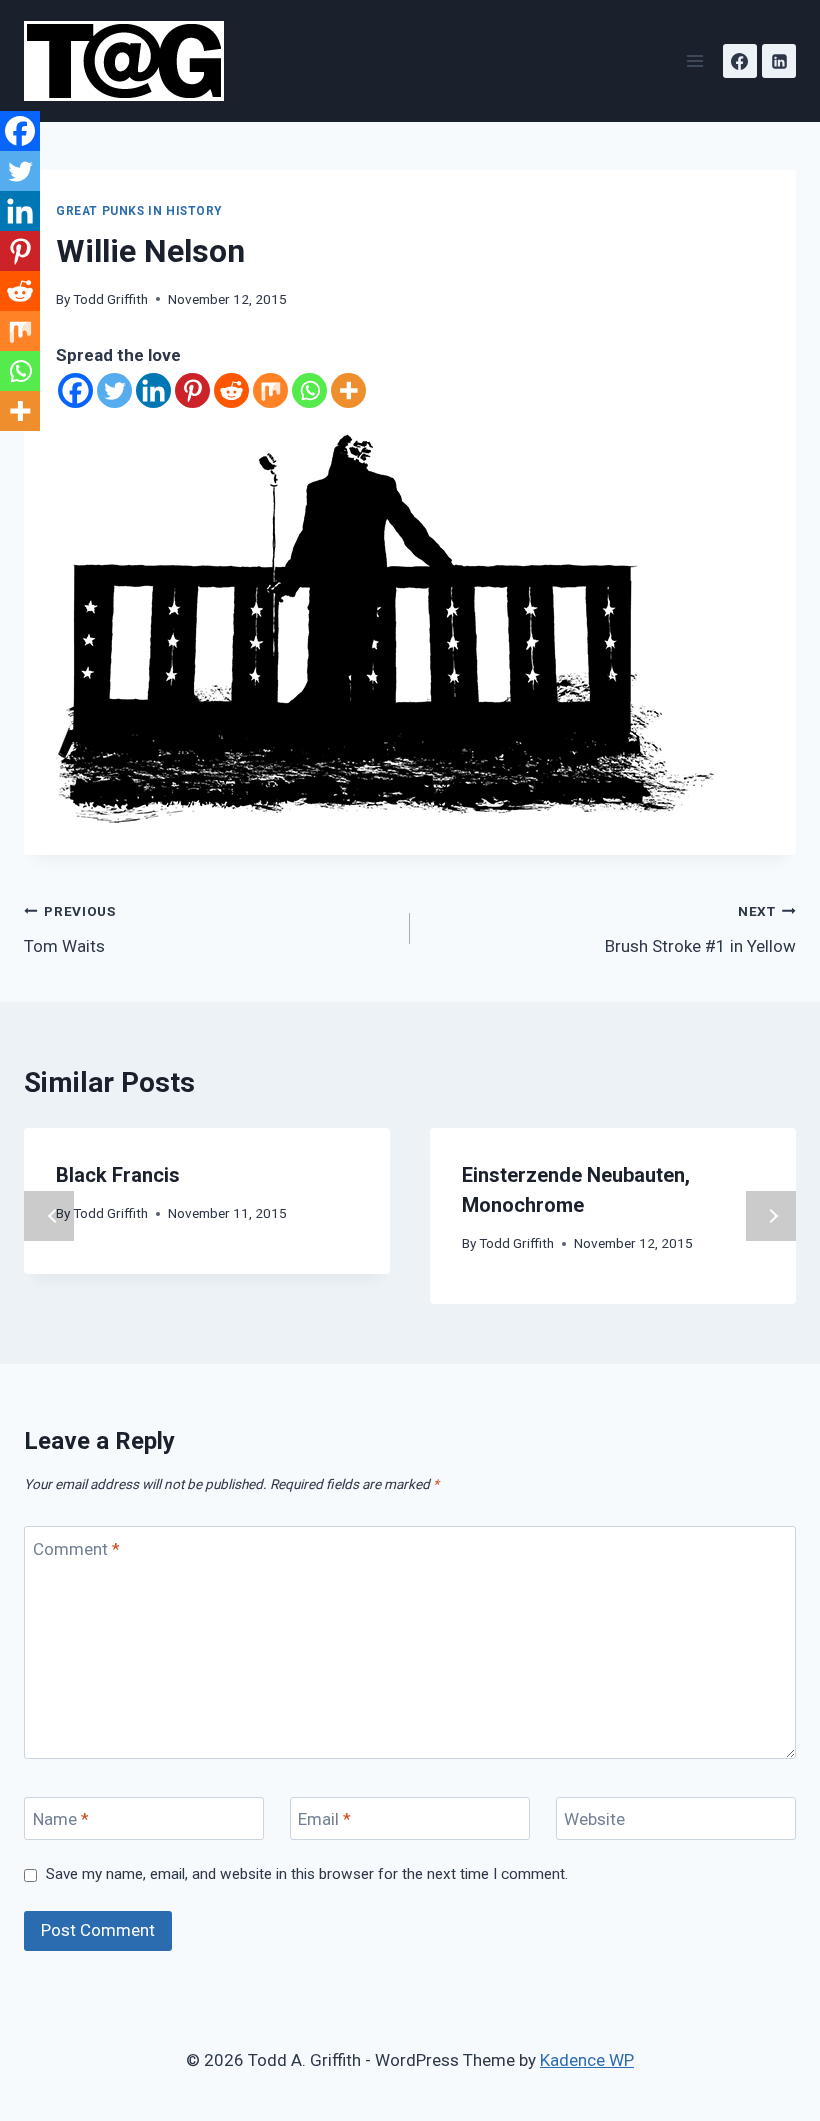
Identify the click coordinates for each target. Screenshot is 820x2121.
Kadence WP (587, 2060)
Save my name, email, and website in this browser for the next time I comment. (307, 1874)
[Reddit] (231, 390)
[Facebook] (740, 61)
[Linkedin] (779, 61)
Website (594, 1819)
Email (324, 1819)
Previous (49, 1216)
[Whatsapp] (309, 390)
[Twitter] (114, 390)
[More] (348, 390)
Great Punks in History (139, 211)
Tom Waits (70, 929)
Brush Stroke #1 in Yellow (700, 929)
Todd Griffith (110, 299)
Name (61, 1819)
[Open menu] (694, 60)
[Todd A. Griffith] (132, 61)
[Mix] (270, 390)
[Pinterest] (192, 390)
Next (771, 1216)
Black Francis (118, 1175)
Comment (76, 1548)
